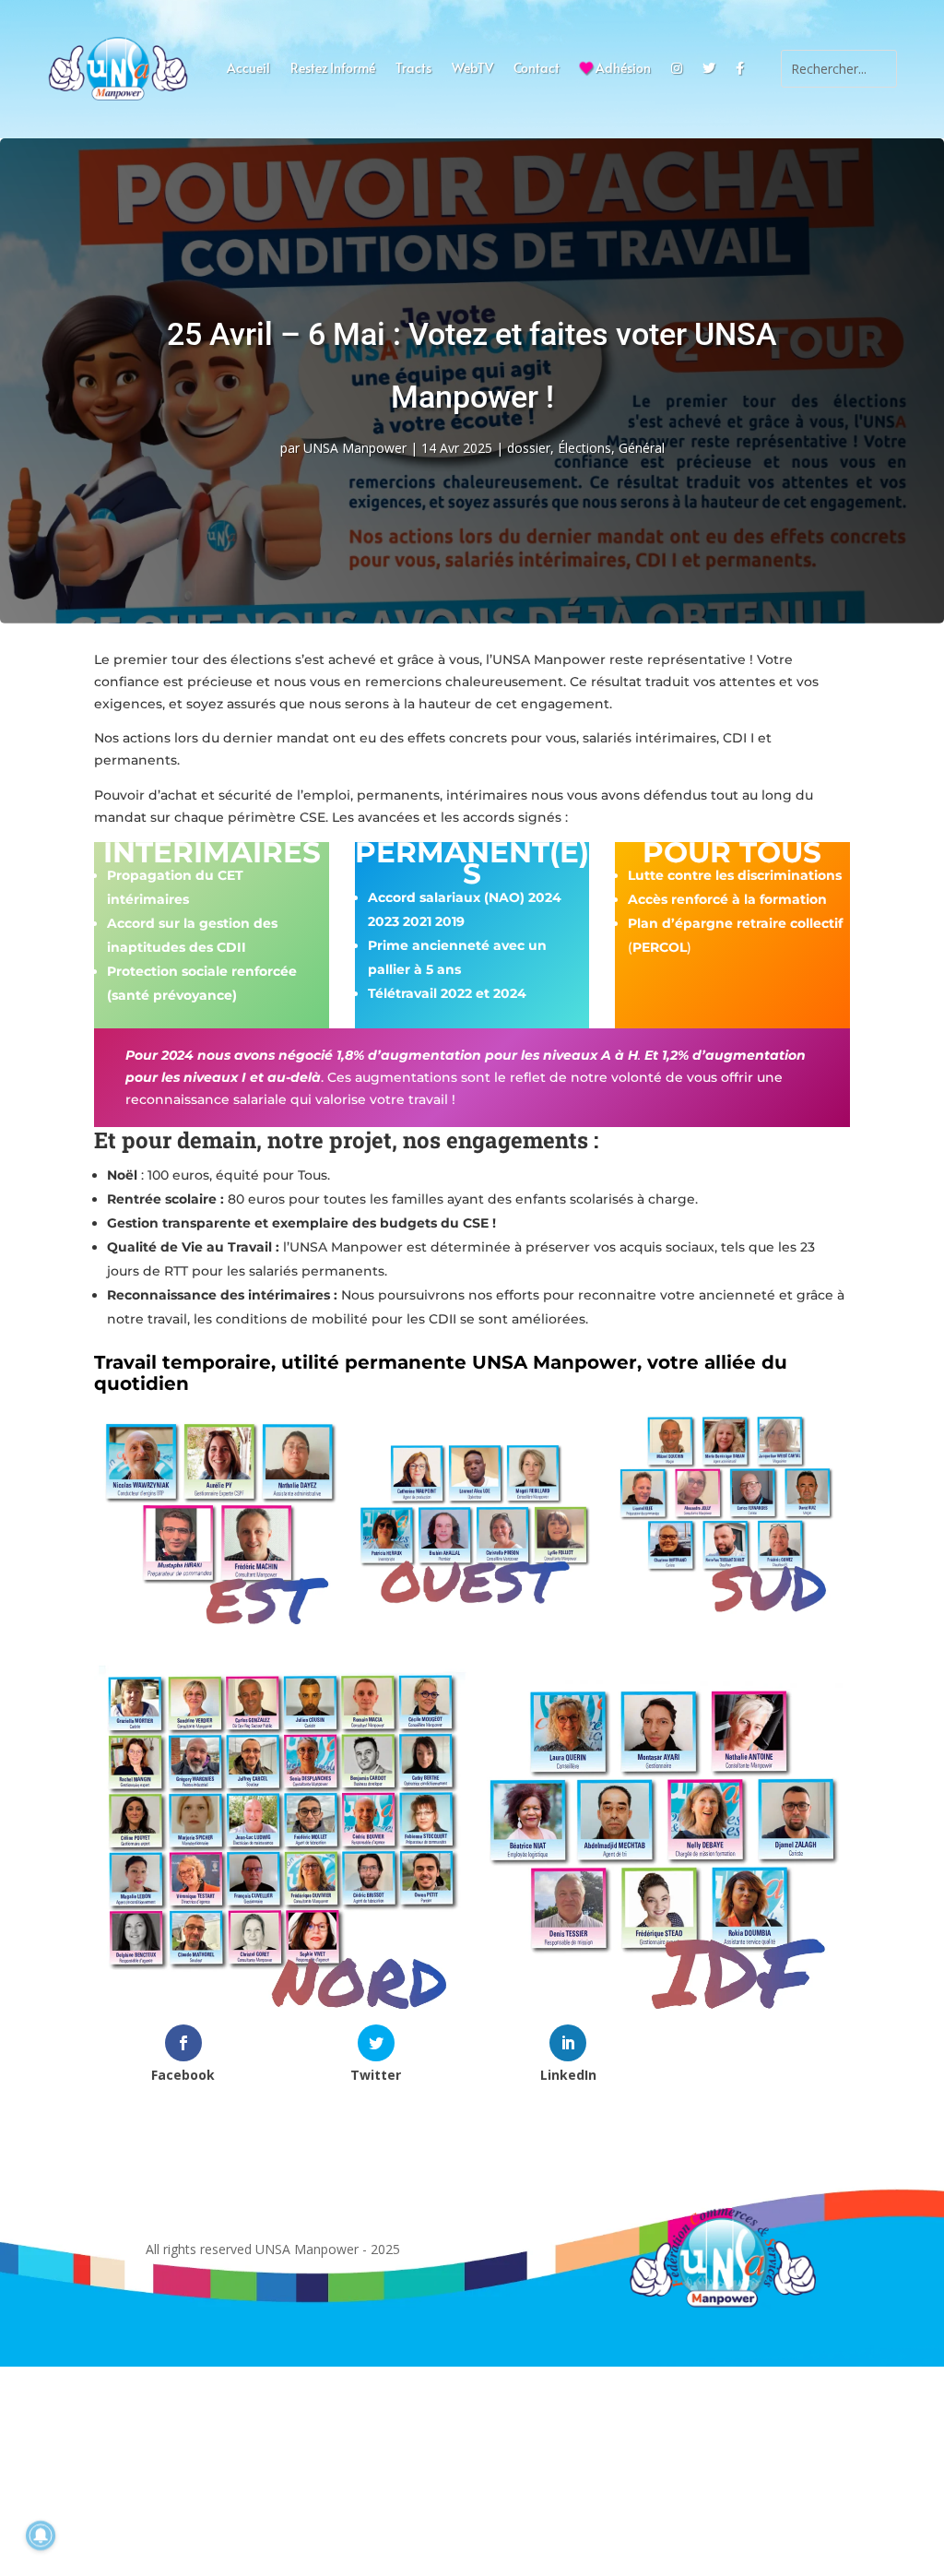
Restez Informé (333, 69)
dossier (529, 448)
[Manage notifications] (41, 2535)
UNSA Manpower (355, 448)
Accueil (248, 69)
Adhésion (622, 69)
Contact (537, 69)
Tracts (413, 69)
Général (642, 448)
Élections (584, 448)
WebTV (472, 69)
